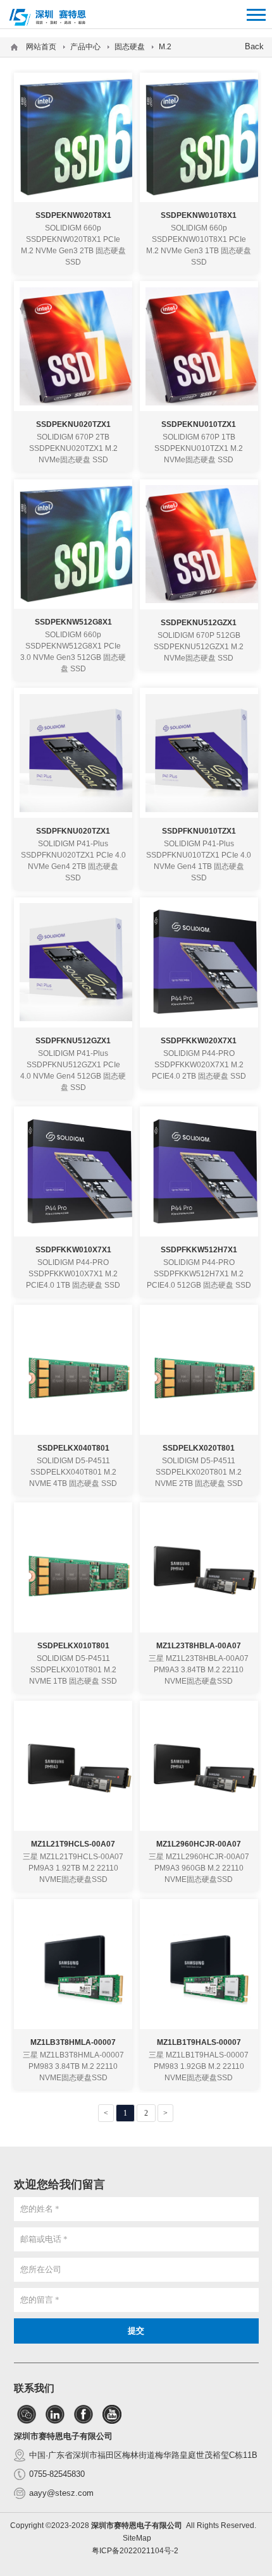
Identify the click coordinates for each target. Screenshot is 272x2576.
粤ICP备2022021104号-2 (135, 2551)
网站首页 (41, 47)
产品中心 (85, 47)
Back (254, 46)
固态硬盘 (130, 47)
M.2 (165, 47)
